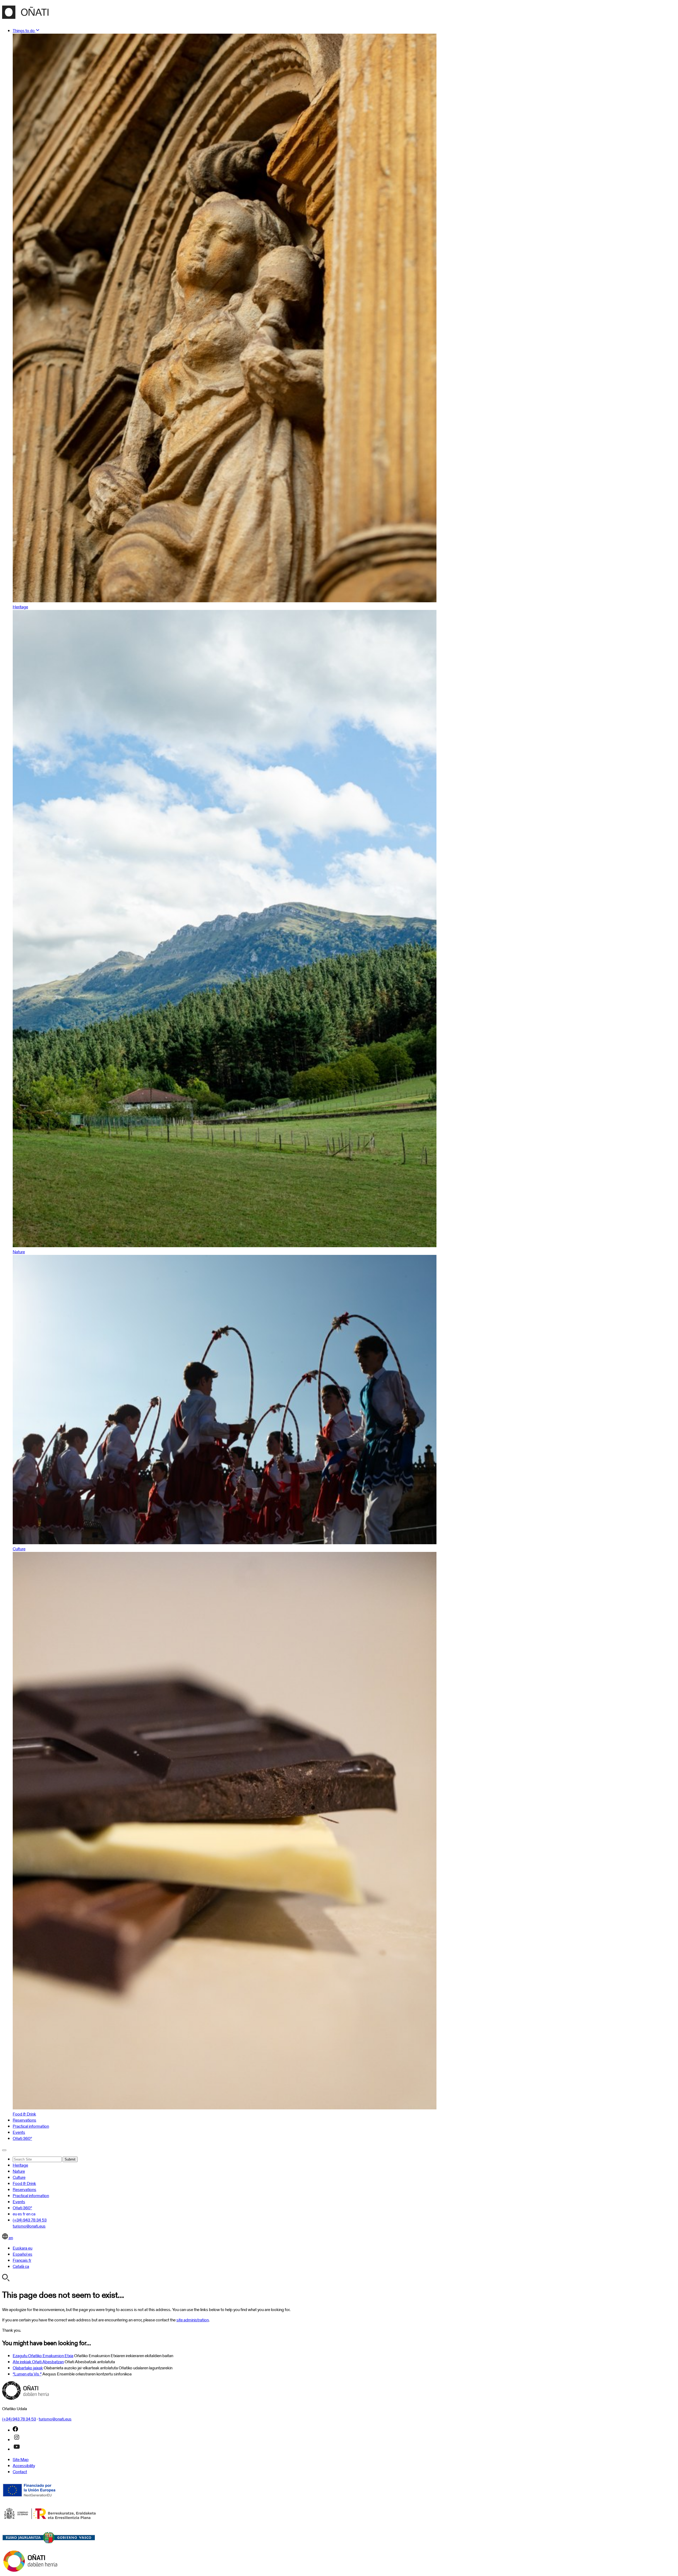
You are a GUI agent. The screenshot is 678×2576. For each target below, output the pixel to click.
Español (23, 2254)
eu (15, 2214)
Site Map (21, 2460)
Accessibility (24, 2466)
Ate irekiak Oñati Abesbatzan (38, 2362)
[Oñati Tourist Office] (25, 16)
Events (19, 2132)
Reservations (24, 2120)
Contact (20, 2472)
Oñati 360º (22, 2138)
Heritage (20, 2165)
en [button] (10, 2238)
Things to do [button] (24, 31)
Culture (19, 2177)
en (28, 2214)
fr (24, 2214)
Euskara (23, 2248)
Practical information (31, 2126)
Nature (19, 2171)
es (20, 2214)
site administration (193, 2320)
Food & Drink (24, 2183)
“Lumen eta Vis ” (27, 2374)
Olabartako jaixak (28, 2368)
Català (21, 2266)
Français (22, 2260)
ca (33, 2214)
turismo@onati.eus (29, 2226)
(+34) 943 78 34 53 (30, 2220)
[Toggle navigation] (4, 2150)
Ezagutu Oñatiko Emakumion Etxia (43, 2356)
